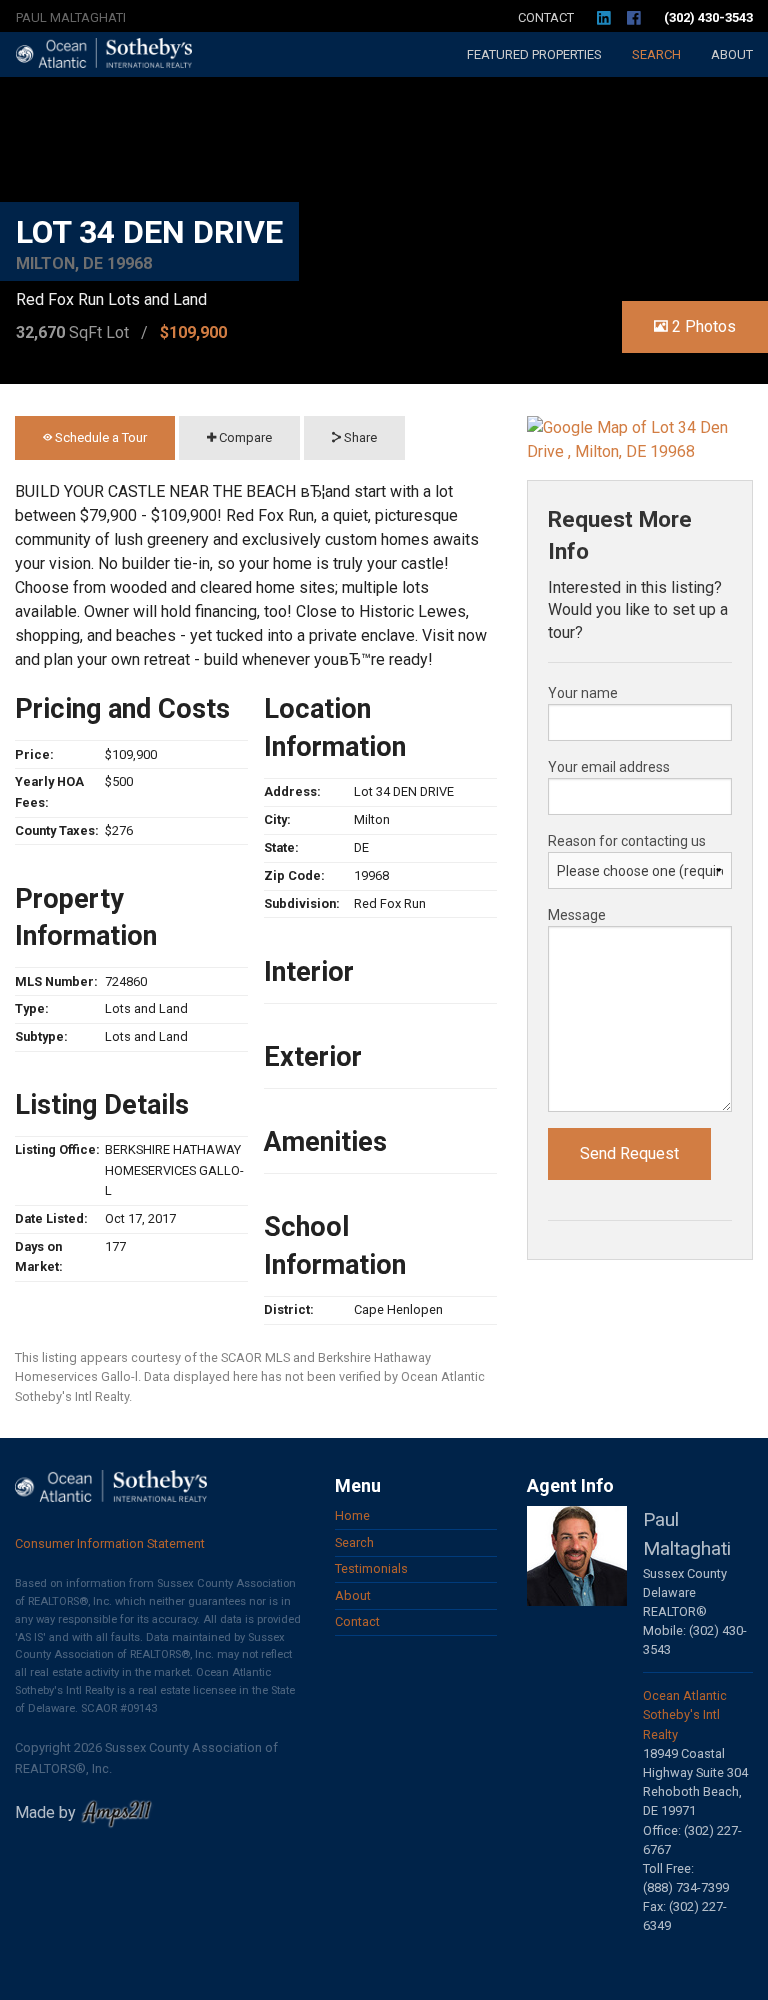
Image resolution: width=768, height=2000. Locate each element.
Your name (583, 693)
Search (656, 54)
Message (577, 915)
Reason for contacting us (627, 841)
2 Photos (702, 326)
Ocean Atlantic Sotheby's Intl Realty (685, 1714)
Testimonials (371, 1568)
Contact (546, 17)
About (732, 54)
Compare (244, 437)
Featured (534, 54)
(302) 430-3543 (708, 17)
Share (359, 437)
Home (352, 1515)
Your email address (609, 767)
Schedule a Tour (99, 437)
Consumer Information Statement (110, 1543)
